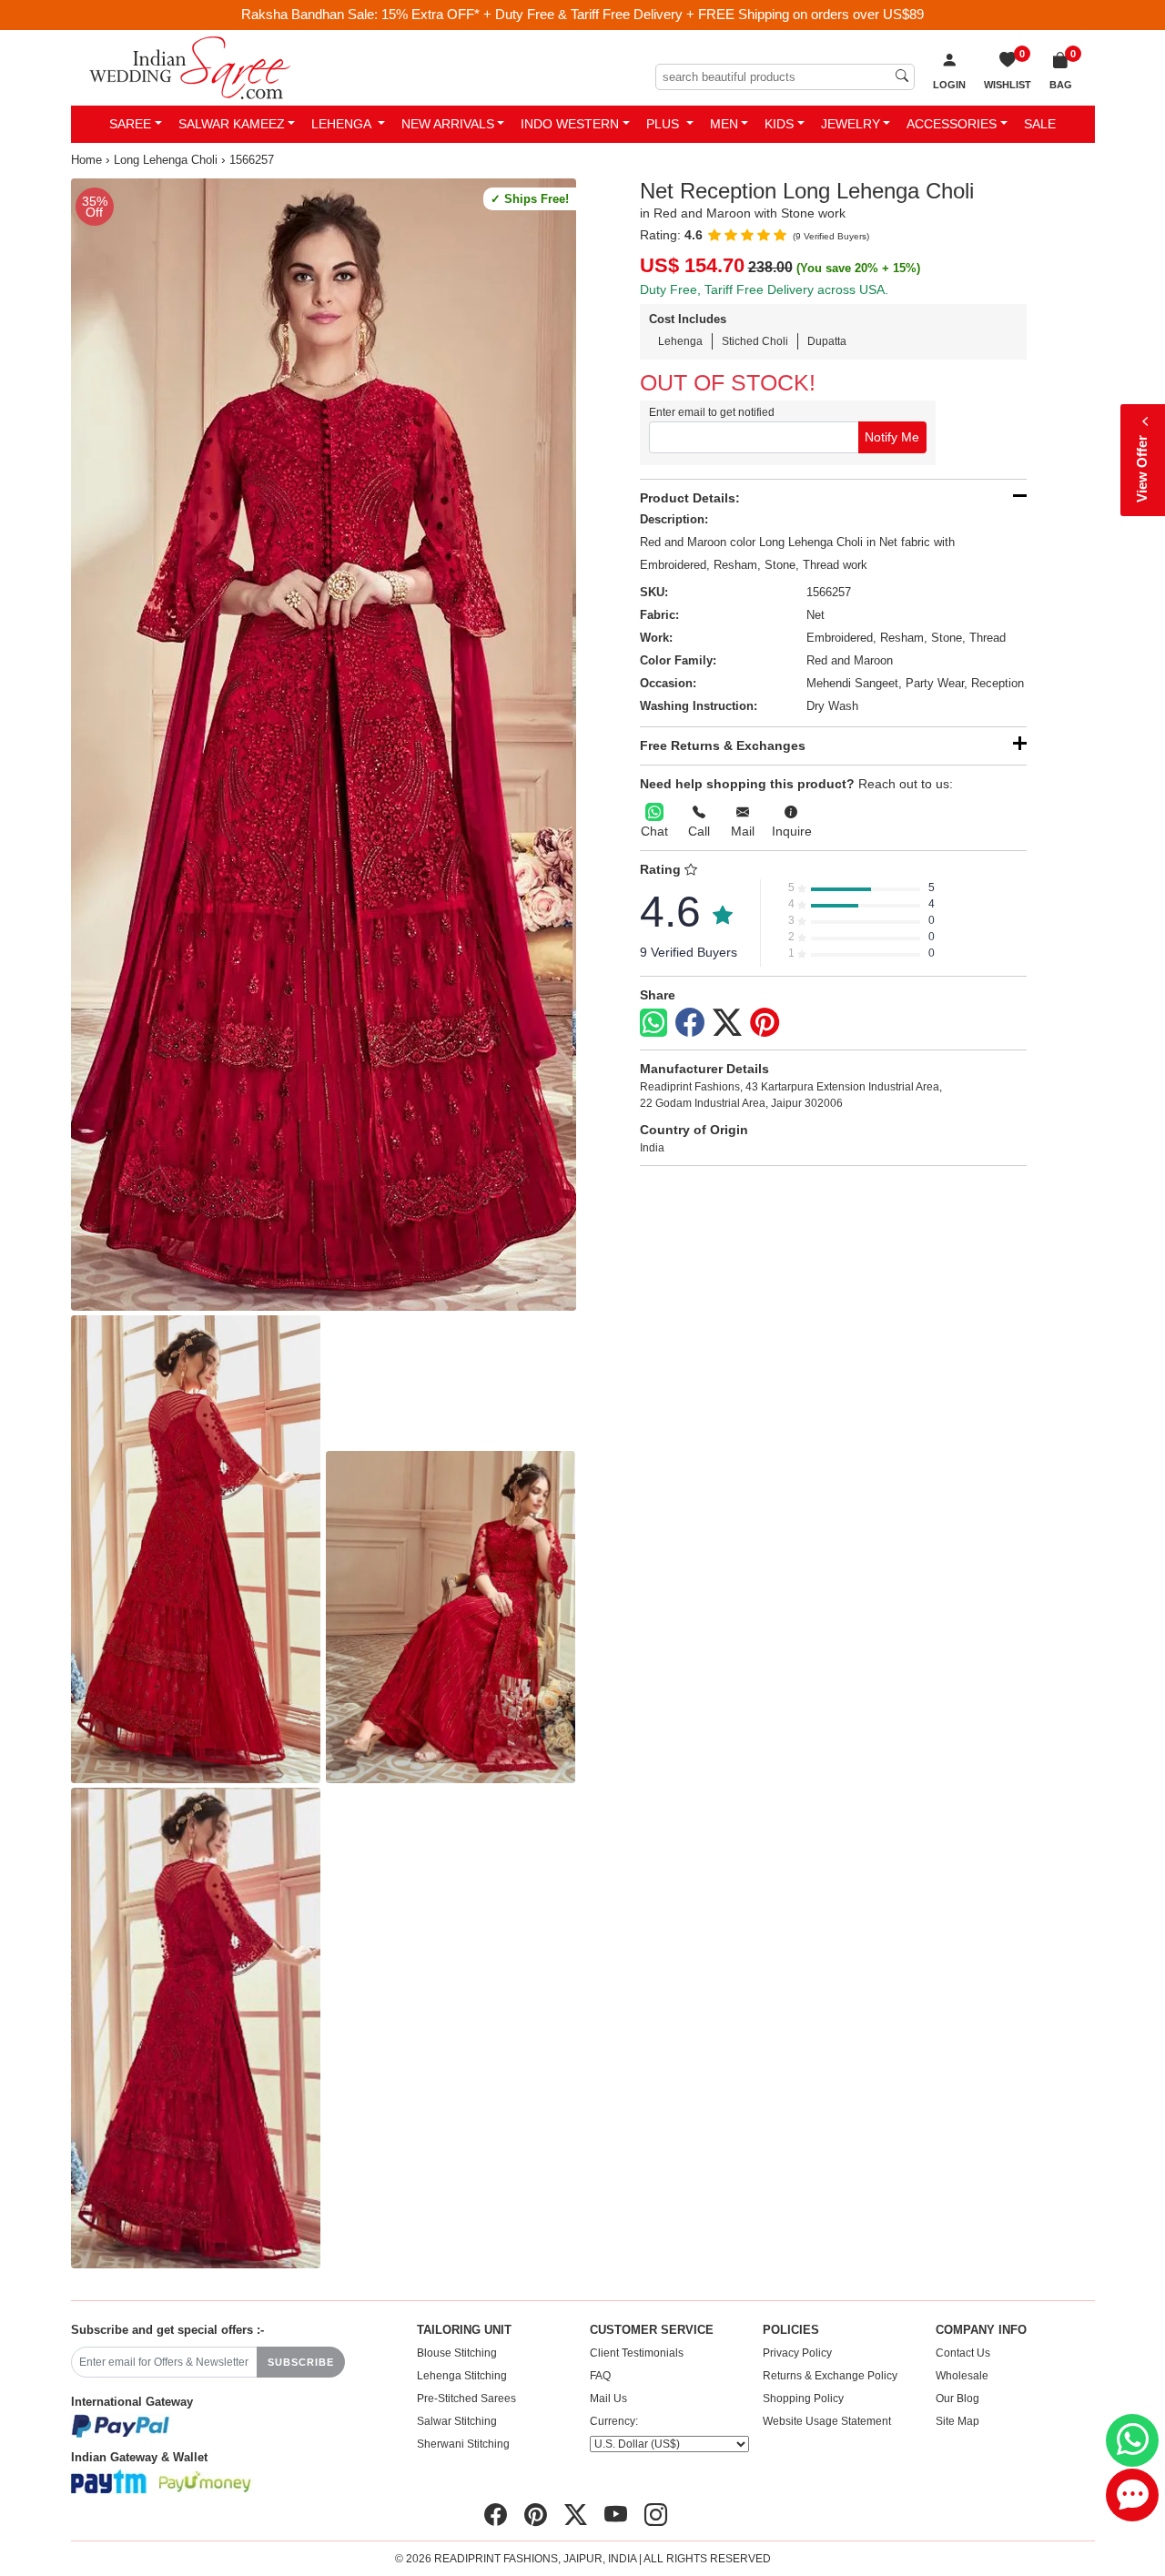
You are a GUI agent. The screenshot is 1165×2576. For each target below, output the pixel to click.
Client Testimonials (637, 2353)
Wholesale (962, 2376)
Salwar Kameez (232, 124)
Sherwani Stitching (463, 2444)
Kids (779, 124)
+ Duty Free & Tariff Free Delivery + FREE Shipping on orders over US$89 (704, 14)
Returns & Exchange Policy (830, 2376)
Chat (654, 831)
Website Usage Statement (827, 2421)
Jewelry (851, 124)
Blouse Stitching (457, 2353)
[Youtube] (616, 2515)
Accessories (952, 124)
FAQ (600, 2376)
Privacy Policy (797, 2353)
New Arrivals (448, 124)
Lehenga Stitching (462, 2376)
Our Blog (957, 2399)
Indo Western (570, 124)
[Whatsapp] (653, 1023)
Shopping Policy (803, 2399)
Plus (664, 124)
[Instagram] (656, 2515)
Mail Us (608, 2399)
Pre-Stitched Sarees (466, 2399)
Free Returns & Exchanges (723, 745)
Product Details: (690, 498)
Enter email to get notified (712, 412)
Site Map (957, 2421)
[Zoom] (324, 745)
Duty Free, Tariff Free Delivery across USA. (764, 289)
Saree (130, 124)
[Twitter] (727, 1023)
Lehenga (343, 124)
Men (724, 124)
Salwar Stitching (457, 2421)
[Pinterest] (765, 1023)
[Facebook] (690, 1023)
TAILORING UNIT (464, 2330)
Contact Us (963, 2353)
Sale (1040, 124)
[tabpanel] (324, 745)
